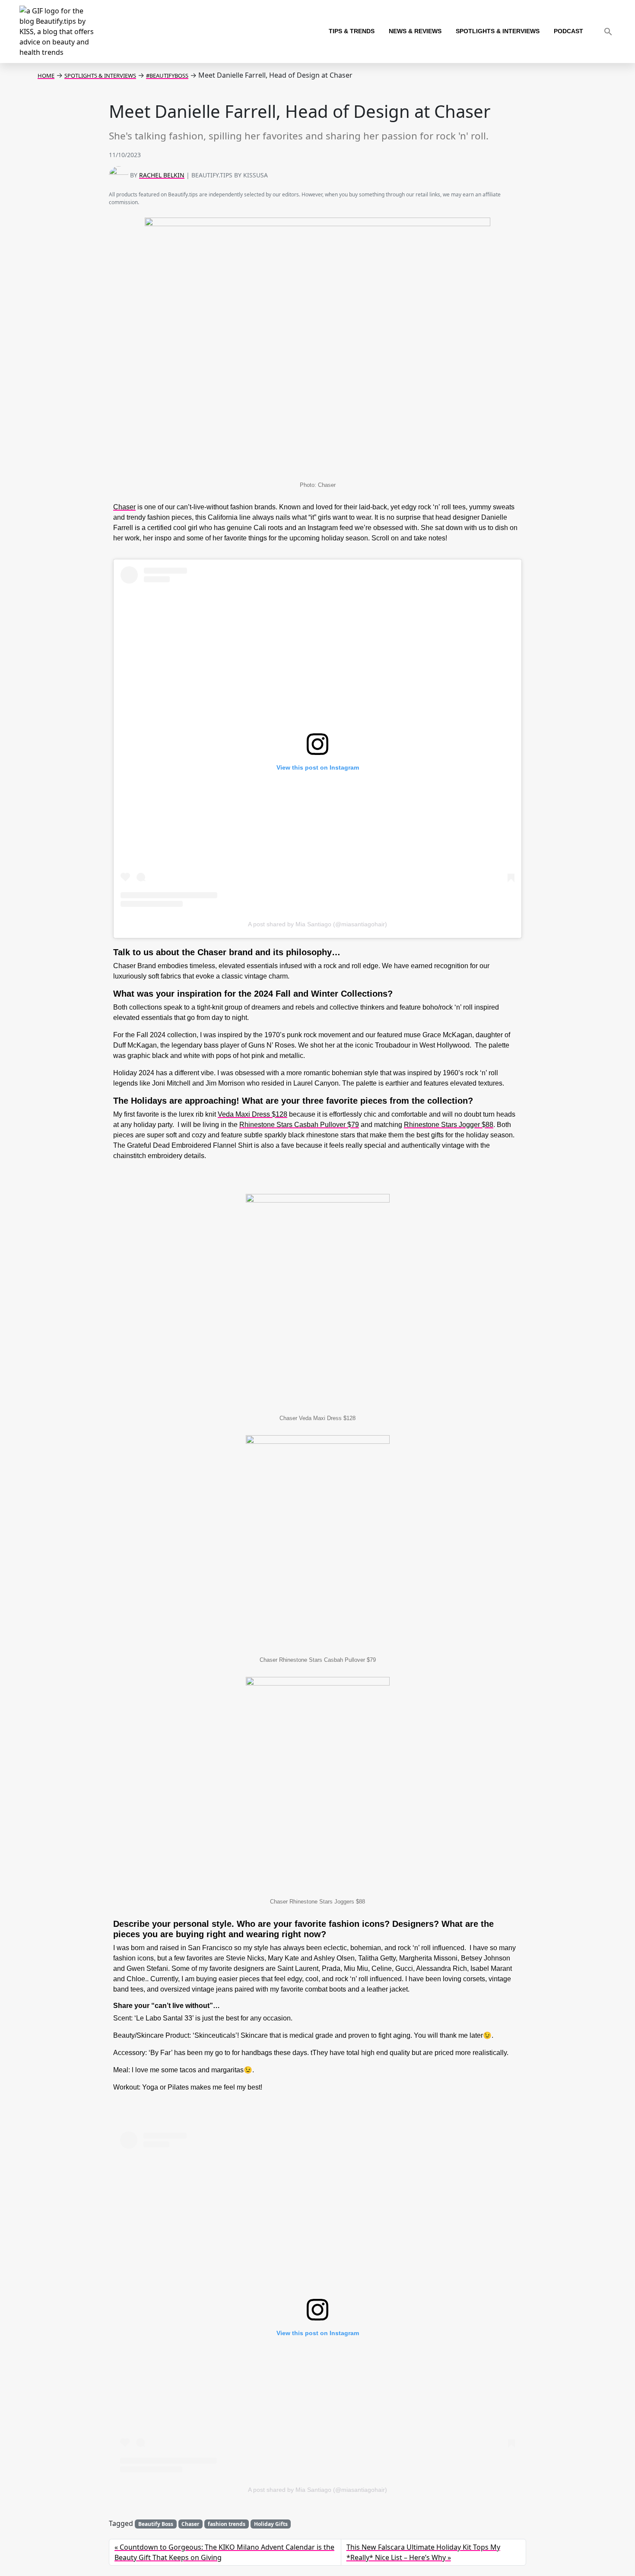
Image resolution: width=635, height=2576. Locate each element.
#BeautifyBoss (167, 76)
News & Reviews (415, 31)
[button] (608, 32)
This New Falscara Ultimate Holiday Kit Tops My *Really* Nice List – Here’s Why (423, 2552)
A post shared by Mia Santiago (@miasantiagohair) (317, 924)
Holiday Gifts (271, 2524)
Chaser (124, 507)
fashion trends (227, 2524)
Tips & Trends (352, 31)
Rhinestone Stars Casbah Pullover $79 (299, 1125)
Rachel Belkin (162, 175)
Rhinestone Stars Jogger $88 (449, 1125)
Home (46, 76)
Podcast (568, 31)
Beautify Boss (156, 2524)
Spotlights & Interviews (498, 31)
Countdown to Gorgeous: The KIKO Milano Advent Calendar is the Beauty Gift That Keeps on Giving (224, 2552)
